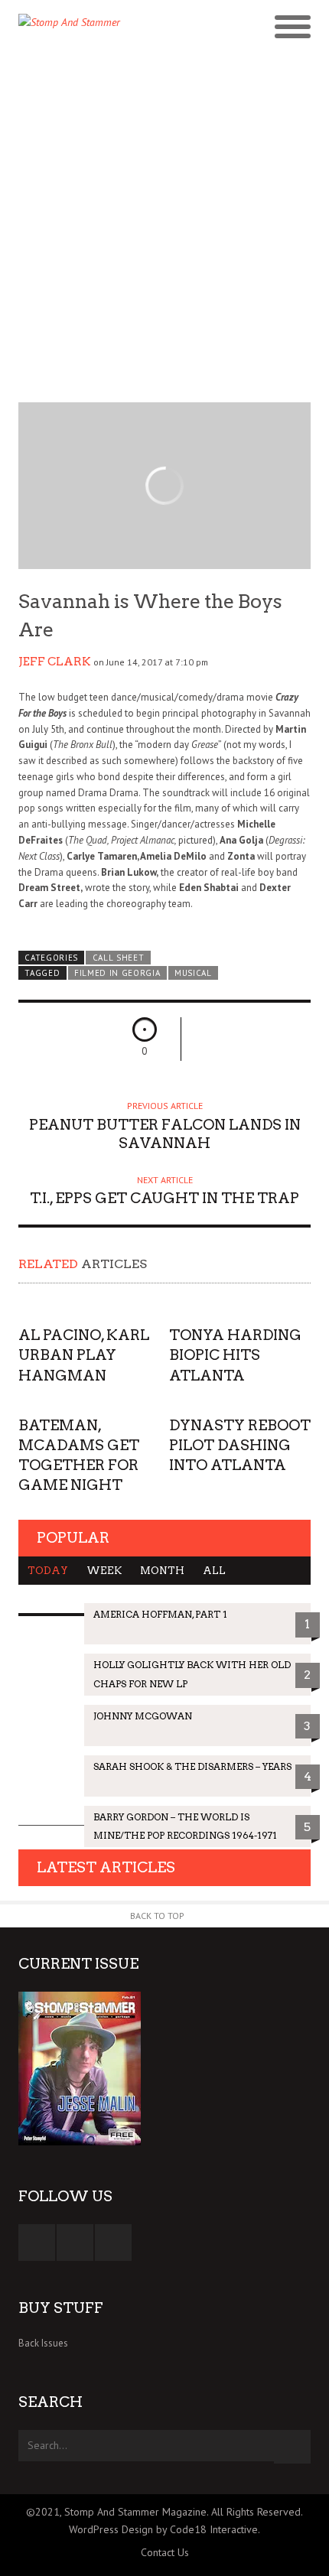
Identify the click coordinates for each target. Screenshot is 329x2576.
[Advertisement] (164, 224)
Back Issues (43, 2343)
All (214, 1571)
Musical (193, 973)
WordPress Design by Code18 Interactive (163, 2529)
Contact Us (165, 2552)
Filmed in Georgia (117, 973)
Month (162, 1571)
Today (48, 1571)
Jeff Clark (55, 662)
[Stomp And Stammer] (128, 28)
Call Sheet (119, 958)
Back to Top (157, 1916)
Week (104, 1571)
